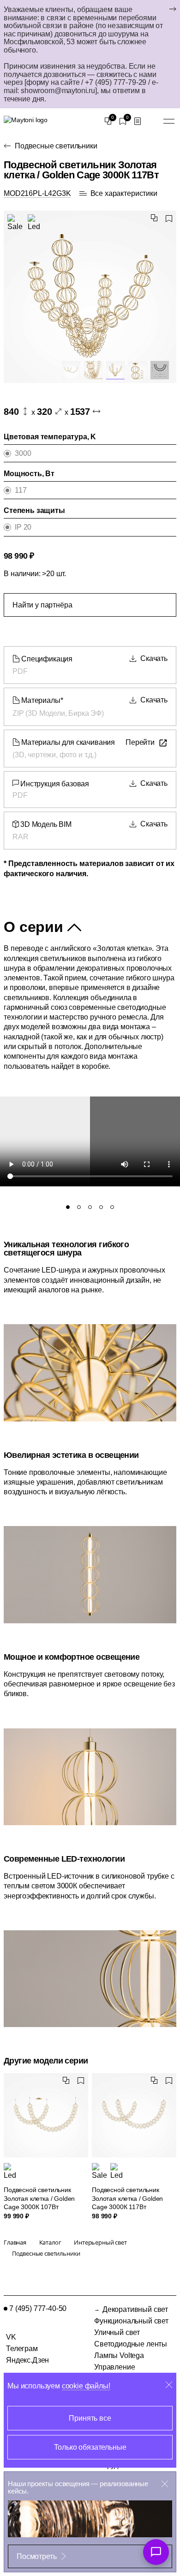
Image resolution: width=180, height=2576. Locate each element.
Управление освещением (116, 2371)
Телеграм (22, 2349)
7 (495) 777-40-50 (38, 2308)
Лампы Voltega (119, 2355)
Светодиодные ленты (131, 2344)
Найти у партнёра (42, 605)
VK (11, 2337)
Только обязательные (90, 2447)
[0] (108, 121)
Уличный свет (117, 2332)
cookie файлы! (86, 2386)
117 (21, 490)
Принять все (90, 2418)
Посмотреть (36, 2556)
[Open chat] (156, 2552)
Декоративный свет (135, 2309)
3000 (23, 453)
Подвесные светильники (56, 146)
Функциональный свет (131, 2321)
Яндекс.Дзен (27, 2360)
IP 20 (23, 527)
